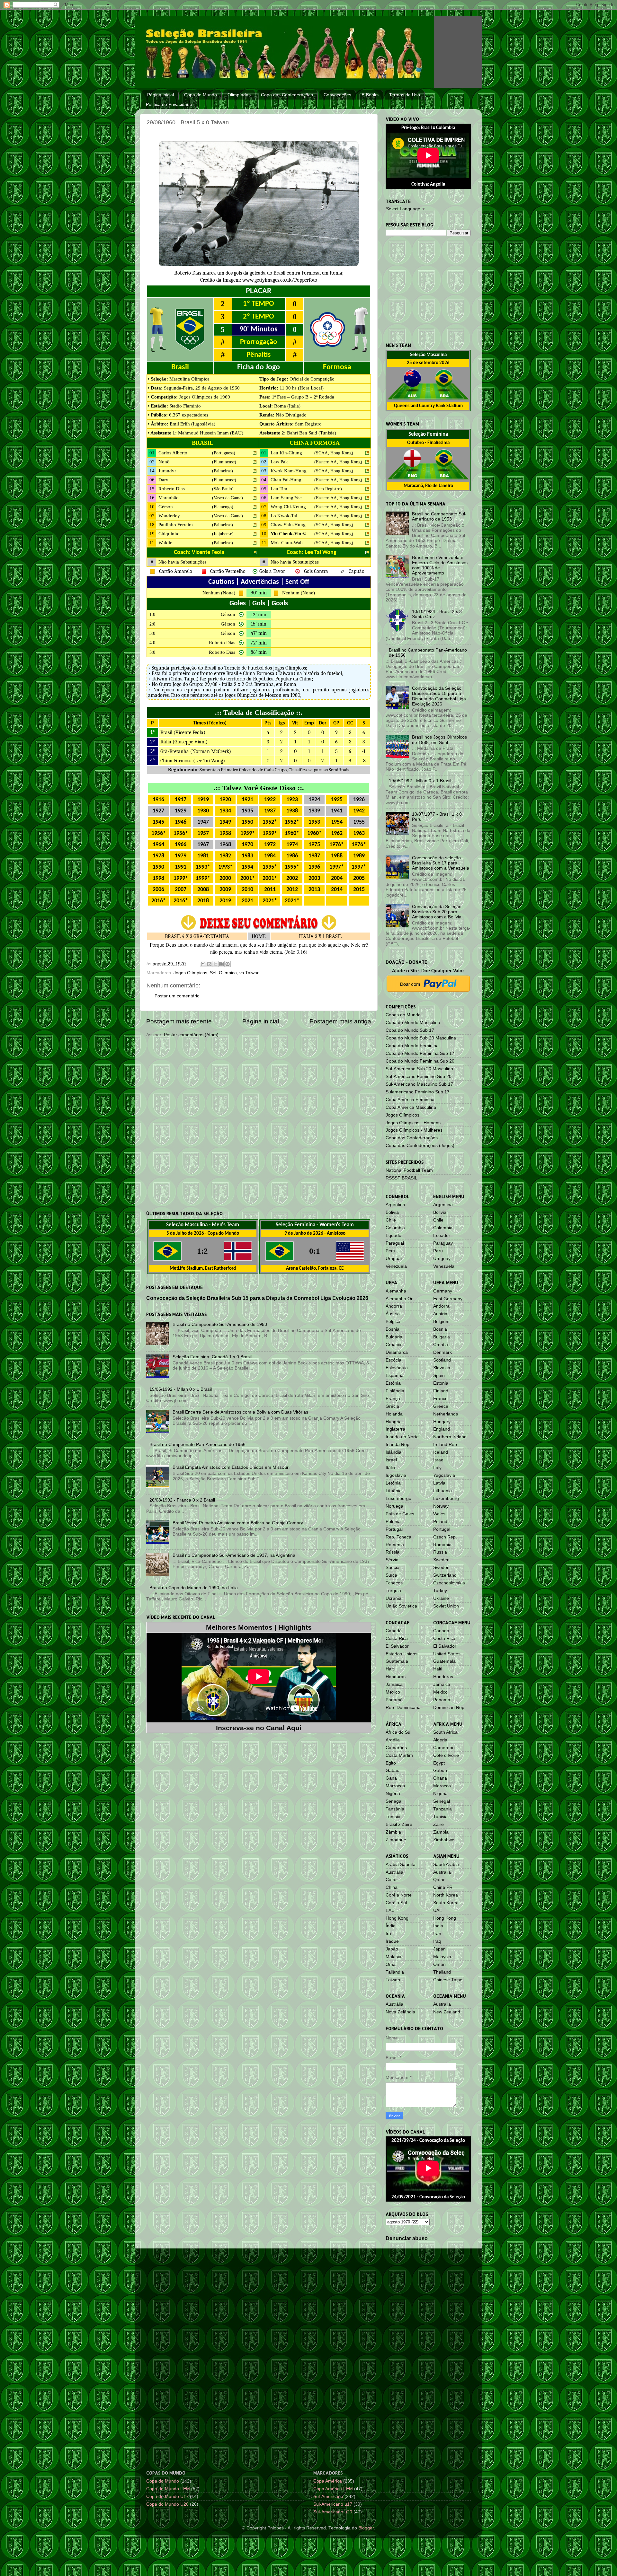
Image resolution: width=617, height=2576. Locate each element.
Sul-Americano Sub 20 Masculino (419, 1069)
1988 (337, 856)
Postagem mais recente (179, 1021)
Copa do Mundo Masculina (413, 1023)
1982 (225, 856)
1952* (270, 822)
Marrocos (395, 1786)
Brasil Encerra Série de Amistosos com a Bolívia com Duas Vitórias (240, 1412)
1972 (270, 845)
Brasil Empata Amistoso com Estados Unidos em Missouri (231, 1467)
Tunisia (440, 1817)
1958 (225, 833)
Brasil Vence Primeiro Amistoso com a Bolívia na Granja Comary (238, 1523)
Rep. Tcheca (398, 1537)
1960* (292, 833)
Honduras (396, 1677)
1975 (314, 845)
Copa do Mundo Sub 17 (410, 1030)
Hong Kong (397, 1918)
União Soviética (401, 1606)
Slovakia (442, 1368)
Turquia (393, 1591)
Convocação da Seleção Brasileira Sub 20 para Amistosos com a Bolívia (437, 912)
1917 (181, 800)
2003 (314, 878)
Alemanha (396, 1291)
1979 (181, 856)
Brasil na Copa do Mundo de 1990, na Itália (194, 1588)
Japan (439, 1949)
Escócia (393, 1360)
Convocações (337, 95)
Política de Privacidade (169, 104)
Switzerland (445, 1575)
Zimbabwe (444, 1840)
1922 (270, 800)
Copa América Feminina (410, 1100)
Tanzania (443, 1809)
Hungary (442, 1422)
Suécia (393, 1568)
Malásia (393, 1957)
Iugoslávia (396, 1475)
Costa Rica (397, 1638)
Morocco (442, 1786)
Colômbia (395, 1228)
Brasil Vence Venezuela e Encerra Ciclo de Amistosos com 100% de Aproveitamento (440, 565)
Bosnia (440, 1329)
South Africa (445, 1732)
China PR (443, 1887)
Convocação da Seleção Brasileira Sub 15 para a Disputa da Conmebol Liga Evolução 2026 (257, 1298)
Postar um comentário (177, 996)
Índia (391, 1926)
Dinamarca (397, 1352)
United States (447, 1654)
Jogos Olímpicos (190, 973)
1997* (337, 867)
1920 (225, 800)
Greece (441, 1406)
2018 (203, 901)
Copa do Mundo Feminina (412, 1046)
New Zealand (447, 2012)
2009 (225, 890)
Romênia (395, 1545)
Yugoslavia (444, 1475)
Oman (439, 1964)
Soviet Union (446, 1606)
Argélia (393, 1740)
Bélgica (393, 1322)
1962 (337, 833)
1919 (203, 800)
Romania (442, 1545)
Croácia (393, 1345)
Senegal (394, 1801)
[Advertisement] (259, 1124)
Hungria (394, 1422)
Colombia (443, 1228)
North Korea (446, 1895)
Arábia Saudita (401, 1865)
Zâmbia (393, 1832)
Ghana (440, 1778)
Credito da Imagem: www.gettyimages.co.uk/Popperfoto (259, 280)
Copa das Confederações (287, 95)
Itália (390, 1468)
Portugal (394, 1529)
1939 (314, 811)
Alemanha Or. (400, 1299)
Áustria (393, 1314)
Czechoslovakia (449, 1583)
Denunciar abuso (407, 2238)
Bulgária (394, 1337)
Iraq (437, 1941)
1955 (359, 822)
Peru (390, 1251)
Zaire (438, 1824)
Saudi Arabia (446, 1865)
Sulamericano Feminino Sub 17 (418, 1092)
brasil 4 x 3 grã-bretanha (197, 936)
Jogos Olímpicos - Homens (413, 1123)
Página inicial (161, 95)
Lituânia (394, 1491)
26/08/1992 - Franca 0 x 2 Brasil (182, 1500)
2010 (247, 890)
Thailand (442, 1972)
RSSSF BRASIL (402, 1178)
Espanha (395, 1376)
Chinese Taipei (448, 1980)
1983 (247, 856)
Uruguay (442, 1259)
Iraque (392, 1941)
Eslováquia (397, 1368)
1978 (158, 856)
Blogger (366, 2528)
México (393, 1692)
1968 (225, 845)
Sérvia (392, 1560)
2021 (247, 901)
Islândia (393, 1452)
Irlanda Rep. (398, 1445)
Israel (391, 1460)
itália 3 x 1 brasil (320, 936)
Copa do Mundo (201, 95)
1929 (181, 811)
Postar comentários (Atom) (191, 1035)
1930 (203, 811)
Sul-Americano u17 (333, 2504)
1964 (158, 845)
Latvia (439, 1483)
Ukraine (441, 1598)
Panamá (394, 1700)
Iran (437, 1934)
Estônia (393, 1383)
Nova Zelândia (400, 2012)
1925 (337, 800)
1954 (337, 822)
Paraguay (443, 1243)
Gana (391, 1778)
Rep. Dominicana (403, 1708)
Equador (394, 1235)
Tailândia (395, 1972)
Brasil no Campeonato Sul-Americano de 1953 (220, 1324)
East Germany (448, 1299)
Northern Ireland (450, 1437)
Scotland (442, 1360)
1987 (314, 856)
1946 (181, 822)
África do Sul (398, 1732)
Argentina (395, 1205)
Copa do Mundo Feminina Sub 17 (420, 1053)
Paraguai (395, 1243)
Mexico (440, 1692)
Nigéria (393, 1794)
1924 (314, 800)
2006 (158, 890)
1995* (270, 867)
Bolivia (392, 1212)
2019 (225, 901)
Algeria (440, 1740)
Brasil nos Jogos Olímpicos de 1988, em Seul (439, 740)
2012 (292, 890)
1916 (158, 800)
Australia (442, 1872)
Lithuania (443, 1491)
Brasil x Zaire (399, 1824)
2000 (225, 878)
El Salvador (397, 1646)
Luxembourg (446, 1498)
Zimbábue (396, 1840)
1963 (359, 833)
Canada (441, 1631)
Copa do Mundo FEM (168, 2489)
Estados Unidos (402, 1654)
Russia (440, 1552)
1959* (248, 833)
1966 (181, 845)
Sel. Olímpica (223, 973)
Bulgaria (442, 1337)
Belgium (441, 1322)
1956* (159, 833)
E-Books (370, 95)
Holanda (394, 1414)
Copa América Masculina (411, 1107)
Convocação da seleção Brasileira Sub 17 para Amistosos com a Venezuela (441, 863)
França (393, 1399)
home (259, 936)
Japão (392, 1949)
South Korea (446, 1903)
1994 (247, 867)
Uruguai (394, 1259)
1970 (247, 845)
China (392, 1887)
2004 (337, 878)
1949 (225, 822)
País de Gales (400, 1514)
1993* (203, 867)
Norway (441, 1506)
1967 (203, 845)
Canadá (394, 1631)
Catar (391, 1880)
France (440, 1399)
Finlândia (395, 1391)
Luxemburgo (398, 1498)
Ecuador (442, 1235)
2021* (270, 901)
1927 (158, 811)
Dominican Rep (449, 1708)
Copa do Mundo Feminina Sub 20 (420, 1061)
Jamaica (394, 1684)
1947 (203, 822)
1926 (359, 800)
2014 (337, 890)
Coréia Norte (399, 1895)
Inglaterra (395, 1429)
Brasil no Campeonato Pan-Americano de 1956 (197, 1445)
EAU (390, 1910)
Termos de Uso (405, 95)
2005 (359, 878)
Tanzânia (395, 1809)
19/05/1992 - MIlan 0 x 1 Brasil (181, 1389)
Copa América (328, 2481)
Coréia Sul (396, 1903)
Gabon (440, 1770)
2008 (203, 890)
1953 (314, 822)
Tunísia (393, 1817)
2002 (292, 878)
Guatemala (397, 1661)
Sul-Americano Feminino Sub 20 (419, 1077)
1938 (292, 811)
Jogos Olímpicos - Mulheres (414, 1130)
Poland (440, 1522)
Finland (441, 1391)
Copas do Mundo (403, 1015)
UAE (438, 1910)
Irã (388, 1934)
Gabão (393, 1770)
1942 (359, 811)
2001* (248, 878)
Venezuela (396, 1266)
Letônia (393, 1483)
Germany (443, 1291)
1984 (270, 856)
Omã (391, 1964)
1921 (247, 800)
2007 (181, 890)
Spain (439, 1376)
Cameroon (444, 1748)
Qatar (439, 1880)
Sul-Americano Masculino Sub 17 (419, 1084)
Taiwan (393, 1980)
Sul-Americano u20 (333, 2512)
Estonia (441, 1383)
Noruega (394, 1506)
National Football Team (409, 1170)
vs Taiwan (250, 973)
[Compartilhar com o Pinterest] (228, 964)
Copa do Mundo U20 (167, 2504)
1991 (181, 867)
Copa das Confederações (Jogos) (420, 1146)
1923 (292, 800)
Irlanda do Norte (402, 1437)
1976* (337, 845)
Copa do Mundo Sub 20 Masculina (421, 1038)
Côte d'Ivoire (446, 1755)
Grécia (392, 1406)
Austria (440, 1314)
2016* (159, 901)
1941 (337, 811)
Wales (439, 1514)
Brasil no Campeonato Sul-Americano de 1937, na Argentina (234, 1555)
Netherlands (446, 1414)
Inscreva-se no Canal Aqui (259, 1728)
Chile (391, 1220)
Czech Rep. (445, 1537)
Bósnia (393, 1329)
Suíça (391, 1575)
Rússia (393, 1552)
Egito (391, 1763)
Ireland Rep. (446, 1445)
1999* (181, 878)
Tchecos (394, 1583)
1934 (225, 811)
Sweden (441, 1560)
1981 (203, 856)
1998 (158, 878)
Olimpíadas (239, 95)
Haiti (390, 1669)
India (438, 1926)
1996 (314, 867)
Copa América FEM (333, 2489)
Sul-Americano (328, 2497)
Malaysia (442, 1957)
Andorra (394, 1306)
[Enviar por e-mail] (203, 964)
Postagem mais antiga (340, 1021)
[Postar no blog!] (209, 964)
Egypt (439, 1763)
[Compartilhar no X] (215, 964)
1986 (292, 856)
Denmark (443, 1352)
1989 (359, 856)
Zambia (441, 1832)
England (442, 1429)
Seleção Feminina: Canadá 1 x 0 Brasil (212, 1357)
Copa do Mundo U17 (167, 2497)
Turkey (440, 1591)
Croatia (441, 1345)
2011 (270, 890)
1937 (270, 811)
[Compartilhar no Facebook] (221, 964)
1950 (247, 822)
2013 (314, 890)
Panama (442, 1700)
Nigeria (440, 1794)
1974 (292, 845)
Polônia (393, 1522)
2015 (359, 890)
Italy (437, 1468)
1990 (158, 867)
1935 (247, 811)
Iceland (441, 1452)
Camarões (396, 1748)
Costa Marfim (399, 1755)
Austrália (394, 1872)
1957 (203, 833)
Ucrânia (393, 1598)
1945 (158, 822)
